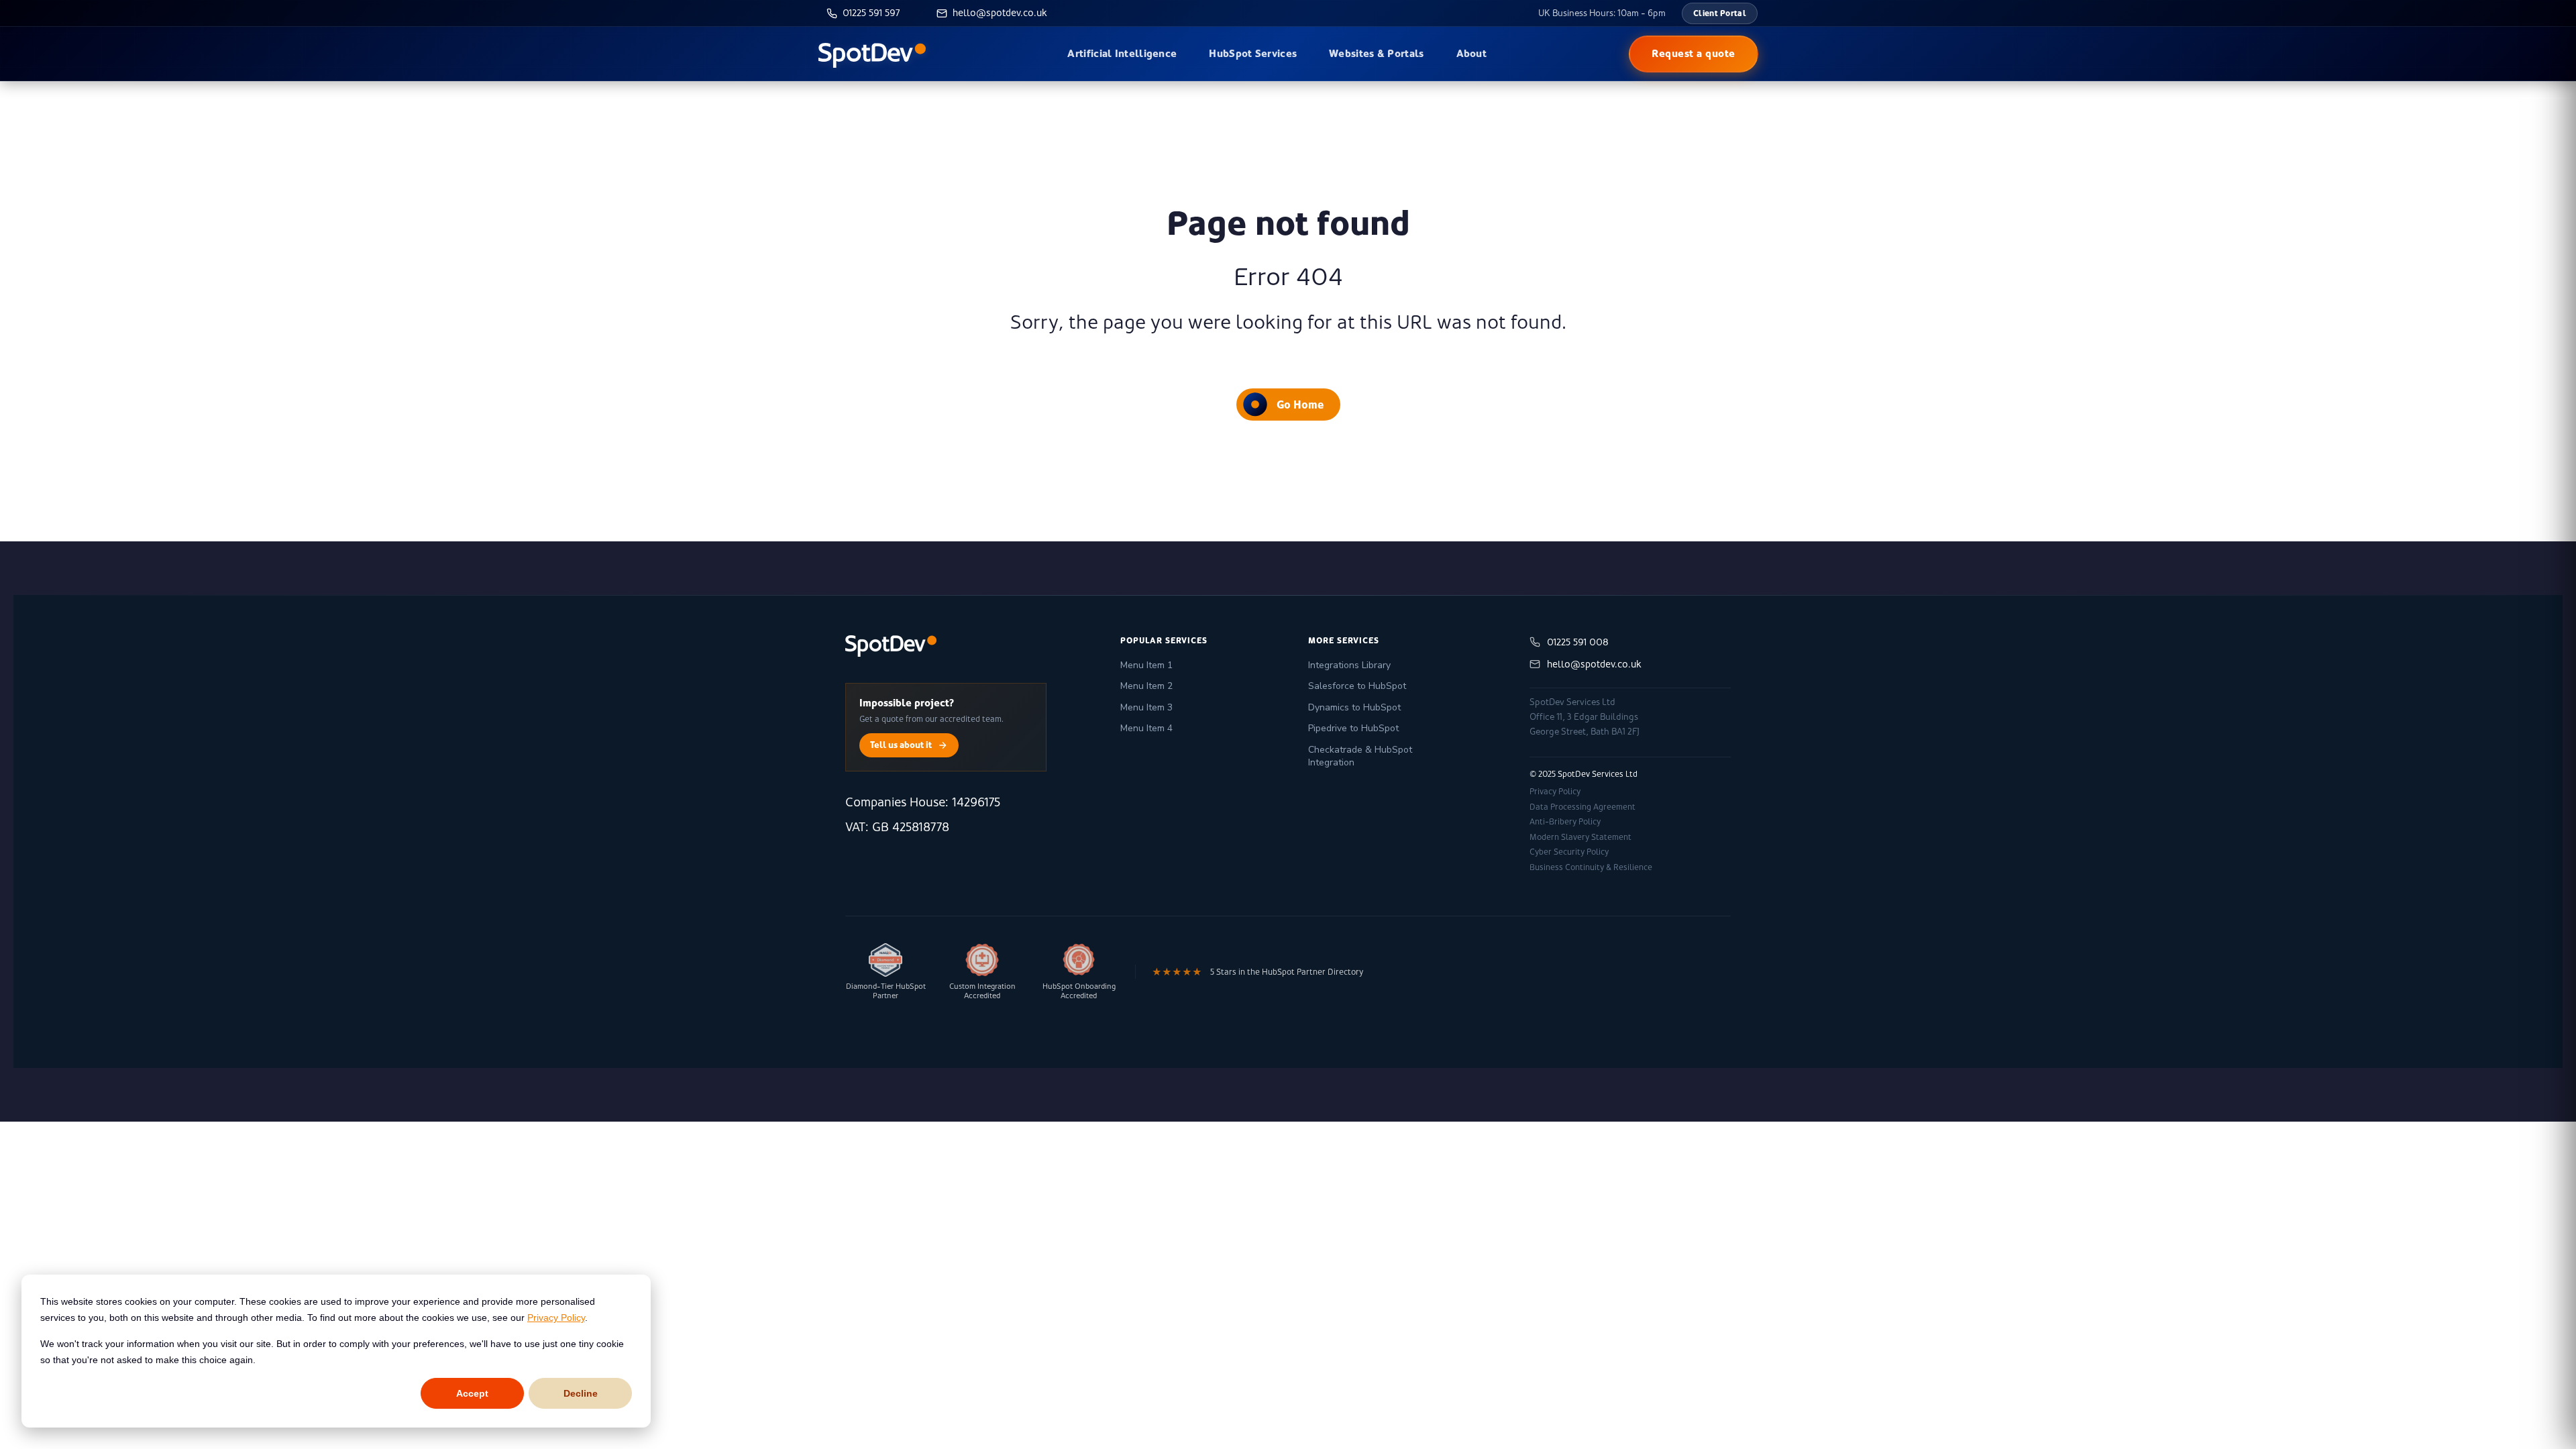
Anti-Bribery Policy (1565, 822)
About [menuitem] (1472, 53)
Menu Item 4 (1146, 728)
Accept (472, 1393)
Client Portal (1720, 13)
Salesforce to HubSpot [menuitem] (1357, 686)
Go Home (1300, 405)
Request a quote (1694, 53)
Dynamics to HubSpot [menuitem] (1354, 707)
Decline (581, 1393)
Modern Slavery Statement (1580, 837)
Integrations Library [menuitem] (1349, 665)
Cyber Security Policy (1569, 852)
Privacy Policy (556, 1318)
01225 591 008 (1578, 642)
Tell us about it (901, 745)
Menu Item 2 (1146, 686)
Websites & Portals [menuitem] (1376, 53)
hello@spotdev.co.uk (1594, 664)
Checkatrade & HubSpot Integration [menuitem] (1360, 756)
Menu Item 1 (1146, 665)
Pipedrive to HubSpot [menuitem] (1353, 728)
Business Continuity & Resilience (1591, 867)
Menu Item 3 (1146, 707)
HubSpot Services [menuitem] (1253, 53)
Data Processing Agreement (1582, 807)
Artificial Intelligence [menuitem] (1122, 53)
